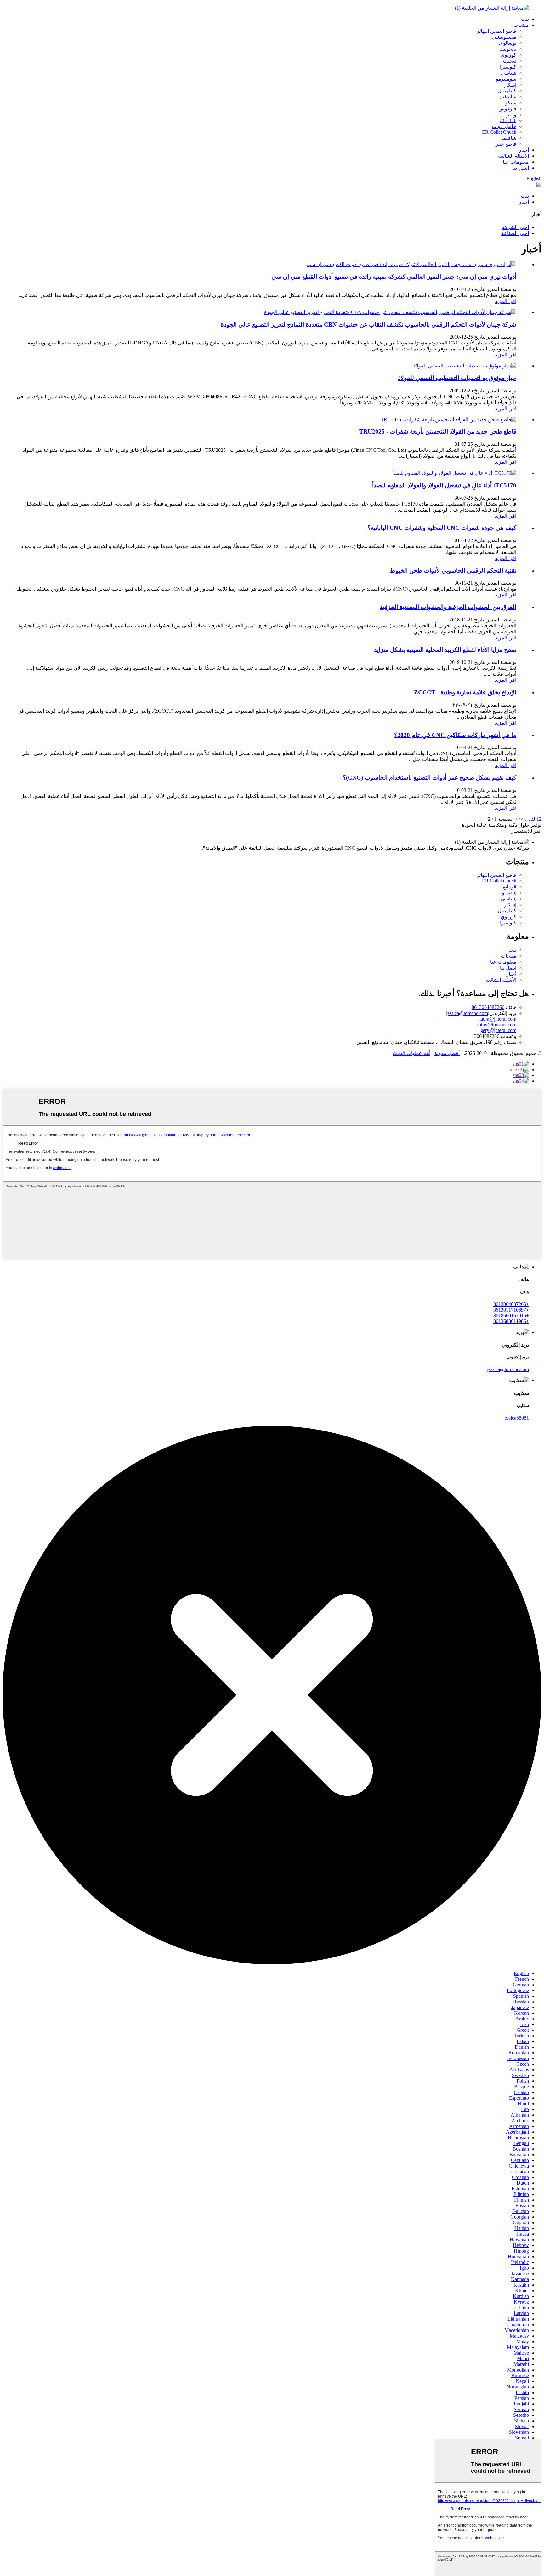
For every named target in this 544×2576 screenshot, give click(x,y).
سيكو (511, 103)
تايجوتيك (508, 49)
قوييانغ (510, 887)
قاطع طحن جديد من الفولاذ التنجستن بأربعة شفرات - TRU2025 (438, 431)
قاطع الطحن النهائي (496, 31)
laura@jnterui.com (498, 1019)
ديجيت (510, 61)
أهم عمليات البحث (411, 1053)
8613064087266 (488, 1007)
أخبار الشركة (516, 227)
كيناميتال (507, 91)
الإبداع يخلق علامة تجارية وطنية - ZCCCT (465, 692)
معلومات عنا (516, 162)
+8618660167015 (511, 1316)
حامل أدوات (504, 126)
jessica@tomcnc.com (467, 1013)
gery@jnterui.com (498, 1030)
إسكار (510, 85)
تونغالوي (508, 43)
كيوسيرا (508, 67)
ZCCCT (508, 120)
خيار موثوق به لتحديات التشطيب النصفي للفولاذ (457, 378)
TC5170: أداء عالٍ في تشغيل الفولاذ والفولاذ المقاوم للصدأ (444, 485)
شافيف (509, 138)
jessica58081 (516, 1418)
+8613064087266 (511, 1304)
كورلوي (508, 55)
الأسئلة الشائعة (513, 156)
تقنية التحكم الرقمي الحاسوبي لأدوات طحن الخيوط (453, 571)
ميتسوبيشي (504, 37)
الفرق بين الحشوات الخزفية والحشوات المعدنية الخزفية (448, 607)
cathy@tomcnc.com (496, 1025)
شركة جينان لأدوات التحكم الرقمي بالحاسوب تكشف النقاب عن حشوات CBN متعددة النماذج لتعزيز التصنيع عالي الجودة (368, 325)
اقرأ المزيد (506, 301)
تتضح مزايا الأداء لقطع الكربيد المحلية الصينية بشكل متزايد (445, 650)
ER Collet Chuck (499, 132)
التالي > (529, 819)
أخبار (524, 150)
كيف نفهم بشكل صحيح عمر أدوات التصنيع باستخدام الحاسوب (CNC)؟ (430, 778)
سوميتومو (506, 79)
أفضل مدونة (447, 1053)
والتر (511, 115)
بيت (525, 19)
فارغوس (507, 109)
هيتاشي (509, 73)
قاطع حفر (506, 144)
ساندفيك (507, 97)
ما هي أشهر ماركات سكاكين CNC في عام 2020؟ (455, 735)
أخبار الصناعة (515, 233)
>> (518, 819)
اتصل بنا (521, 168)
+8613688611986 (511, 1321)
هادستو (509, 893)
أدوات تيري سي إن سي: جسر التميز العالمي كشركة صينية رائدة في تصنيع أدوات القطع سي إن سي (394, 277)
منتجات (521, 25)
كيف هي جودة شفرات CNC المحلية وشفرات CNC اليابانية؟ (442, 528)
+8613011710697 (511, 1310)
